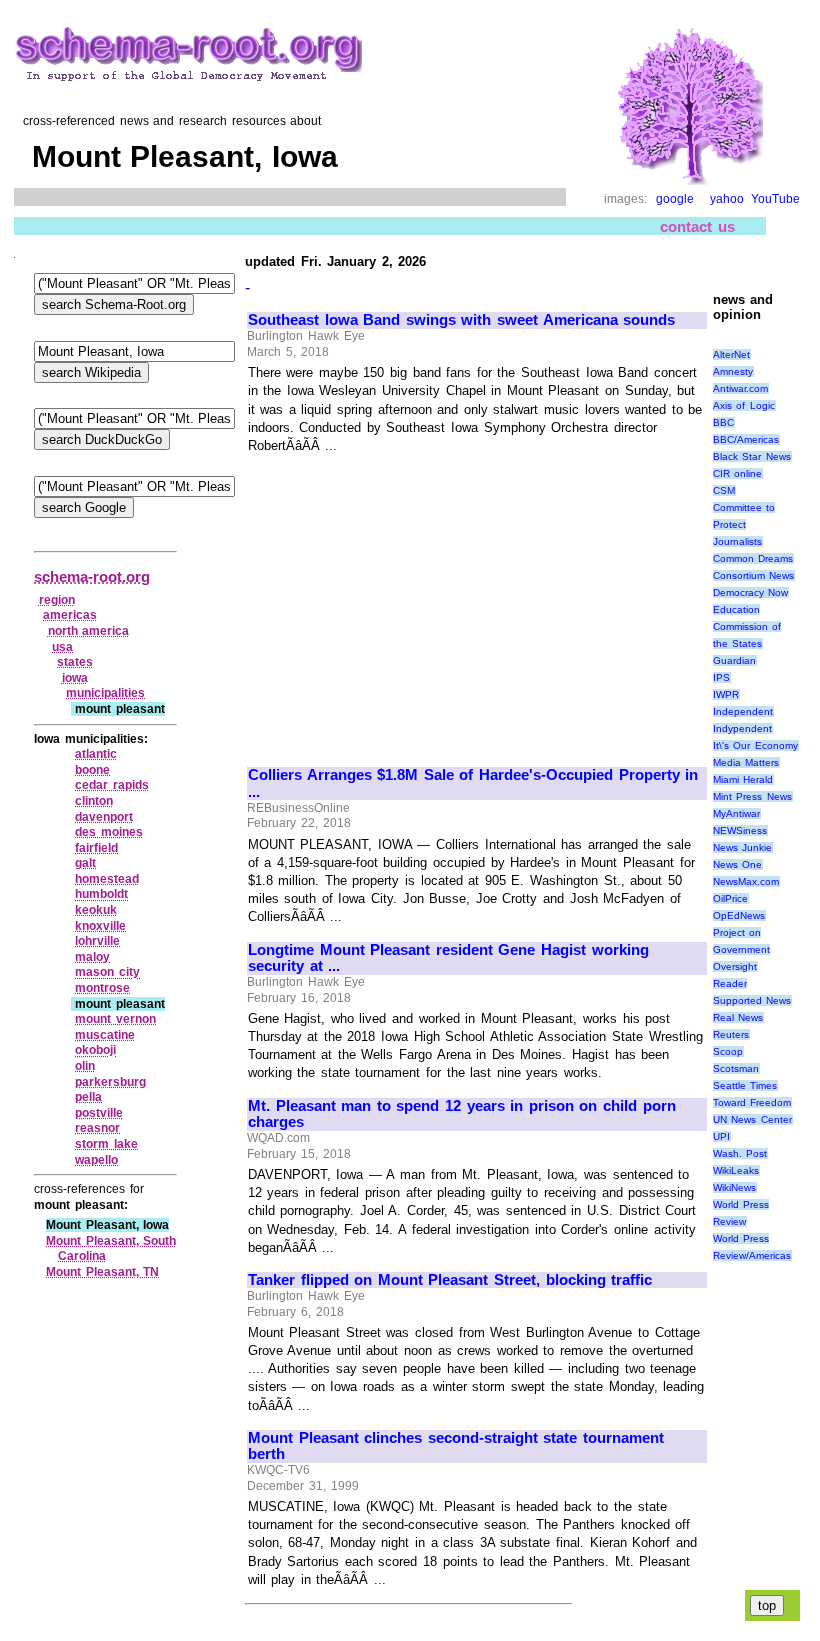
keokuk (96, 910)
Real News (738, 1017)
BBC (723, 422)
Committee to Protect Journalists (744, 524)
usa (62, 647)
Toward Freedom (752, 1102)
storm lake (106, 1144)
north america (89, 631)
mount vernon (115, 1019)
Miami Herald (743, 779)
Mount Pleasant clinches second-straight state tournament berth (456, 1446)
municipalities (105, 693)
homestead (107, 879)
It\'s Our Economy (755, 745)
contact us (697, 226)
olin (85, 1066)
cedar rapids (112, 785)
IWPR (726, 694)
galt (85, 863)
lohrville (97, 941)
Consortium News (754, 575)
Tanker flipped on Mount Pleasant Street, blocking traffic (450, 1280)
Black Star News (752, 456)
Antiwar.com (740, 388)
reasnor (97, 1128)
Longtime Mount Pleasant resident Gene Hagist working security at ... (448, 958)
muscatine (105, 1035)
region (57, 600)
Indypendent (742, 728)
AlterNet (731, 354)
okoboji (95, 1050)
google (675, 199)
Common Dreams (753, 558)
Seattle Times (745, 1085)
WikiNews (734, 1187)
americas (70, 615)
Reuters (731, 1034)
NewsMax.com (746, 881)
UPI (721, 1136)
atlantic (96, 754)
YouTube (775, 199)
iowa (75, 678)
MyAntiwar (736, 813)
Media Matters (746, 762)
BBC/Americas (746, 439)
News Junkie (743, 847)
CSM (724, 490)
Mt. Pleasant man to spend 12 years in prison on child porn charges (462, 1114)
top (767, 1605)
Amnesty (733, 371)
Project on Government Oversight (741, 949)
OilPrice (730, 898)
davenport (104, 817)
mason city (107, 972)
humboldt (101, 894)
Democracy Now (751, 592)
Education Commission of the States (747, 626)
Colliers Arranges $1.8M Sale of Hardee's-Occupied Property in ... (473, 783)
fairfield (96, 848)
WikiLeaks (736, 1170)
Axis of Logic (744, 405)
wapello (96, 1160)
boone (92, 770)
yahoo (727, 199)
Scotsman (736, 1068)
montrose (102, 988)
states (75, 662)
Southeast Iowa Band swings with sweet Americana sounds (461, 320)
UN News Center (752, 1119)
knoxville (100, 926)
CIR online (738, 473)
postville (99, 1113)
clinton (94, 801)
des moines (109, 832)
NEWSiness (740, 830)
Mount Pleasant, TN (102, 1272)
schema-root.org (92, 576)
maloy (92, 957)
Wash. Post (740, 1153)
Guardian (734, 660)
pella (88, 1097)
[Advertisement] (416, 602)
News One (738, 864)
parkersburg (110, 1082)
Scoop (728, 1051)
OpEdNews (739, 915)
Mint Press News (752, 796)
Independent (743, 711)
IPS (721, 677)
